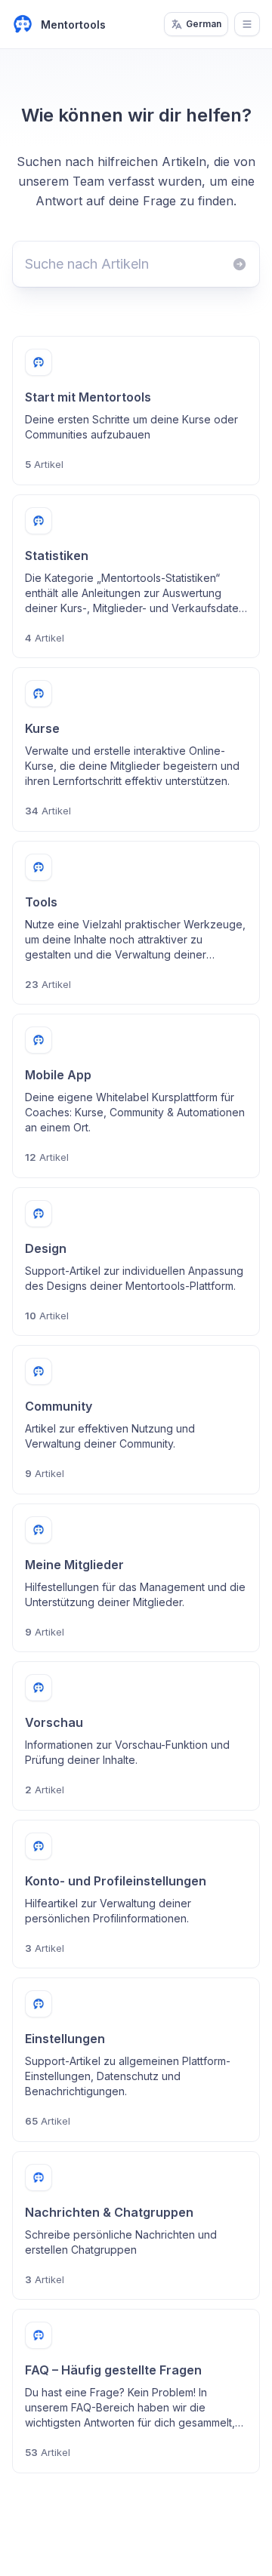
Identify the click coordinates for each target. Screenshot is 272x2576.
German (204, 24)
